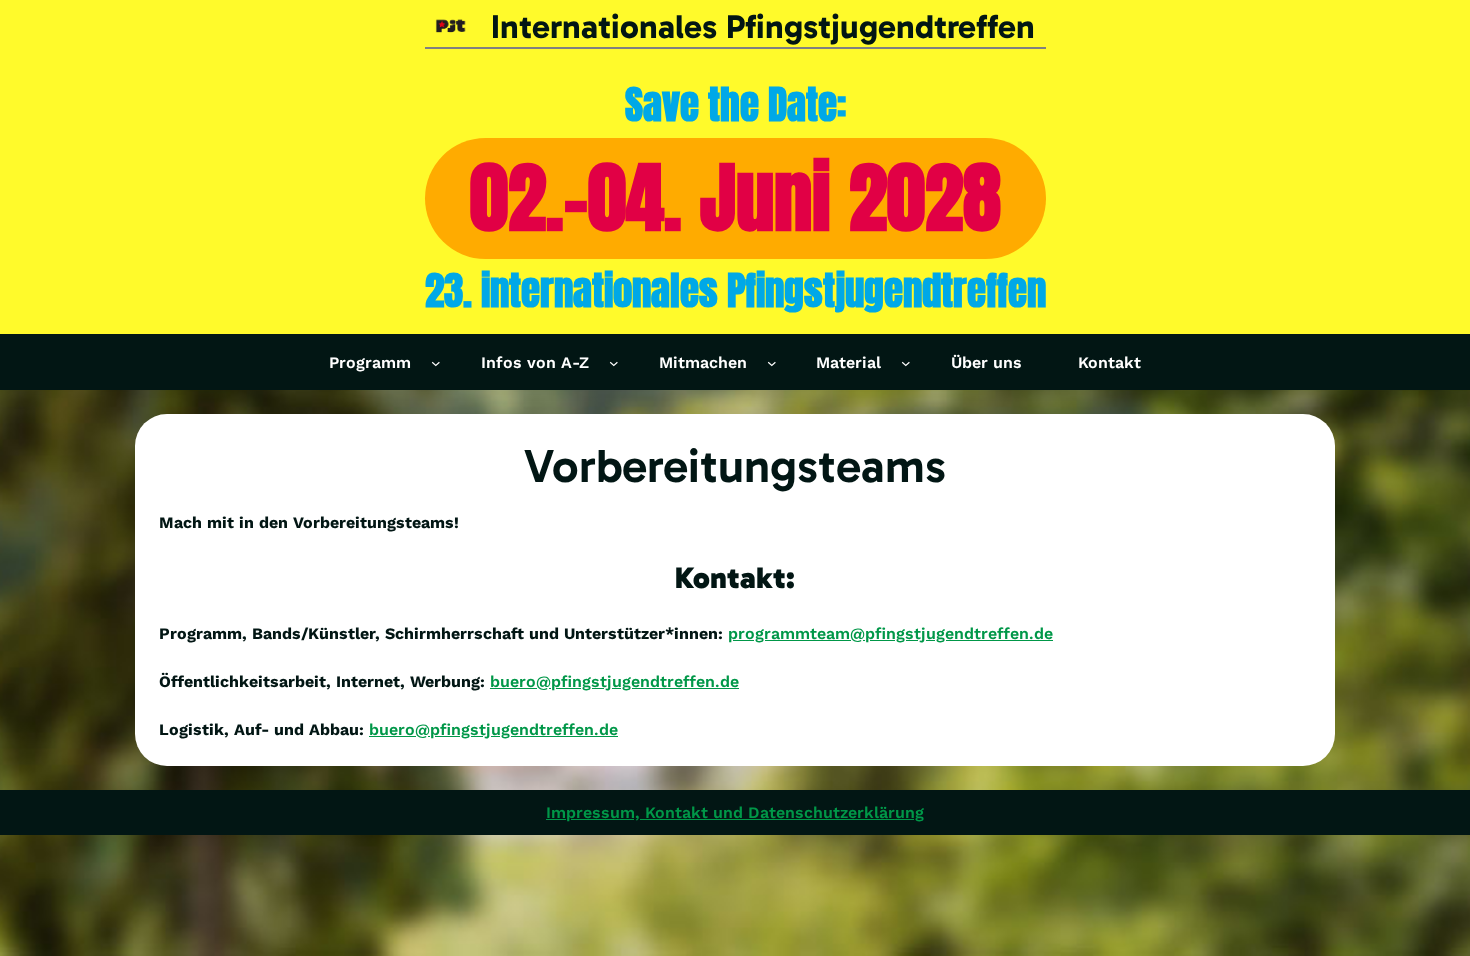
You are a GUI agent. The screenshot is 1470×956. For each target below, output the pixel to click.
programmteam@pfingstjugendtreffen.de (890, 633)
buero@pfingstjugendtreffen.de (614, 681)
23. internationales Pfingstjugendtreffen (735, 291)
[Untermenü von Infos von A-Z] (614, 362)
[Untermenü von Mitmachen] (772, 362)
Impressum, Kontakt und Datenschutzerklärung (735, 812)
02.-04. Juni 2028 (735, 197)
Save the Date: (735, 105)
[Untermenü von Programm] (436, 362)
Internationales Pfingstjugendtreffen (763, 26)
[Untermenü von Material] (906, 362)
